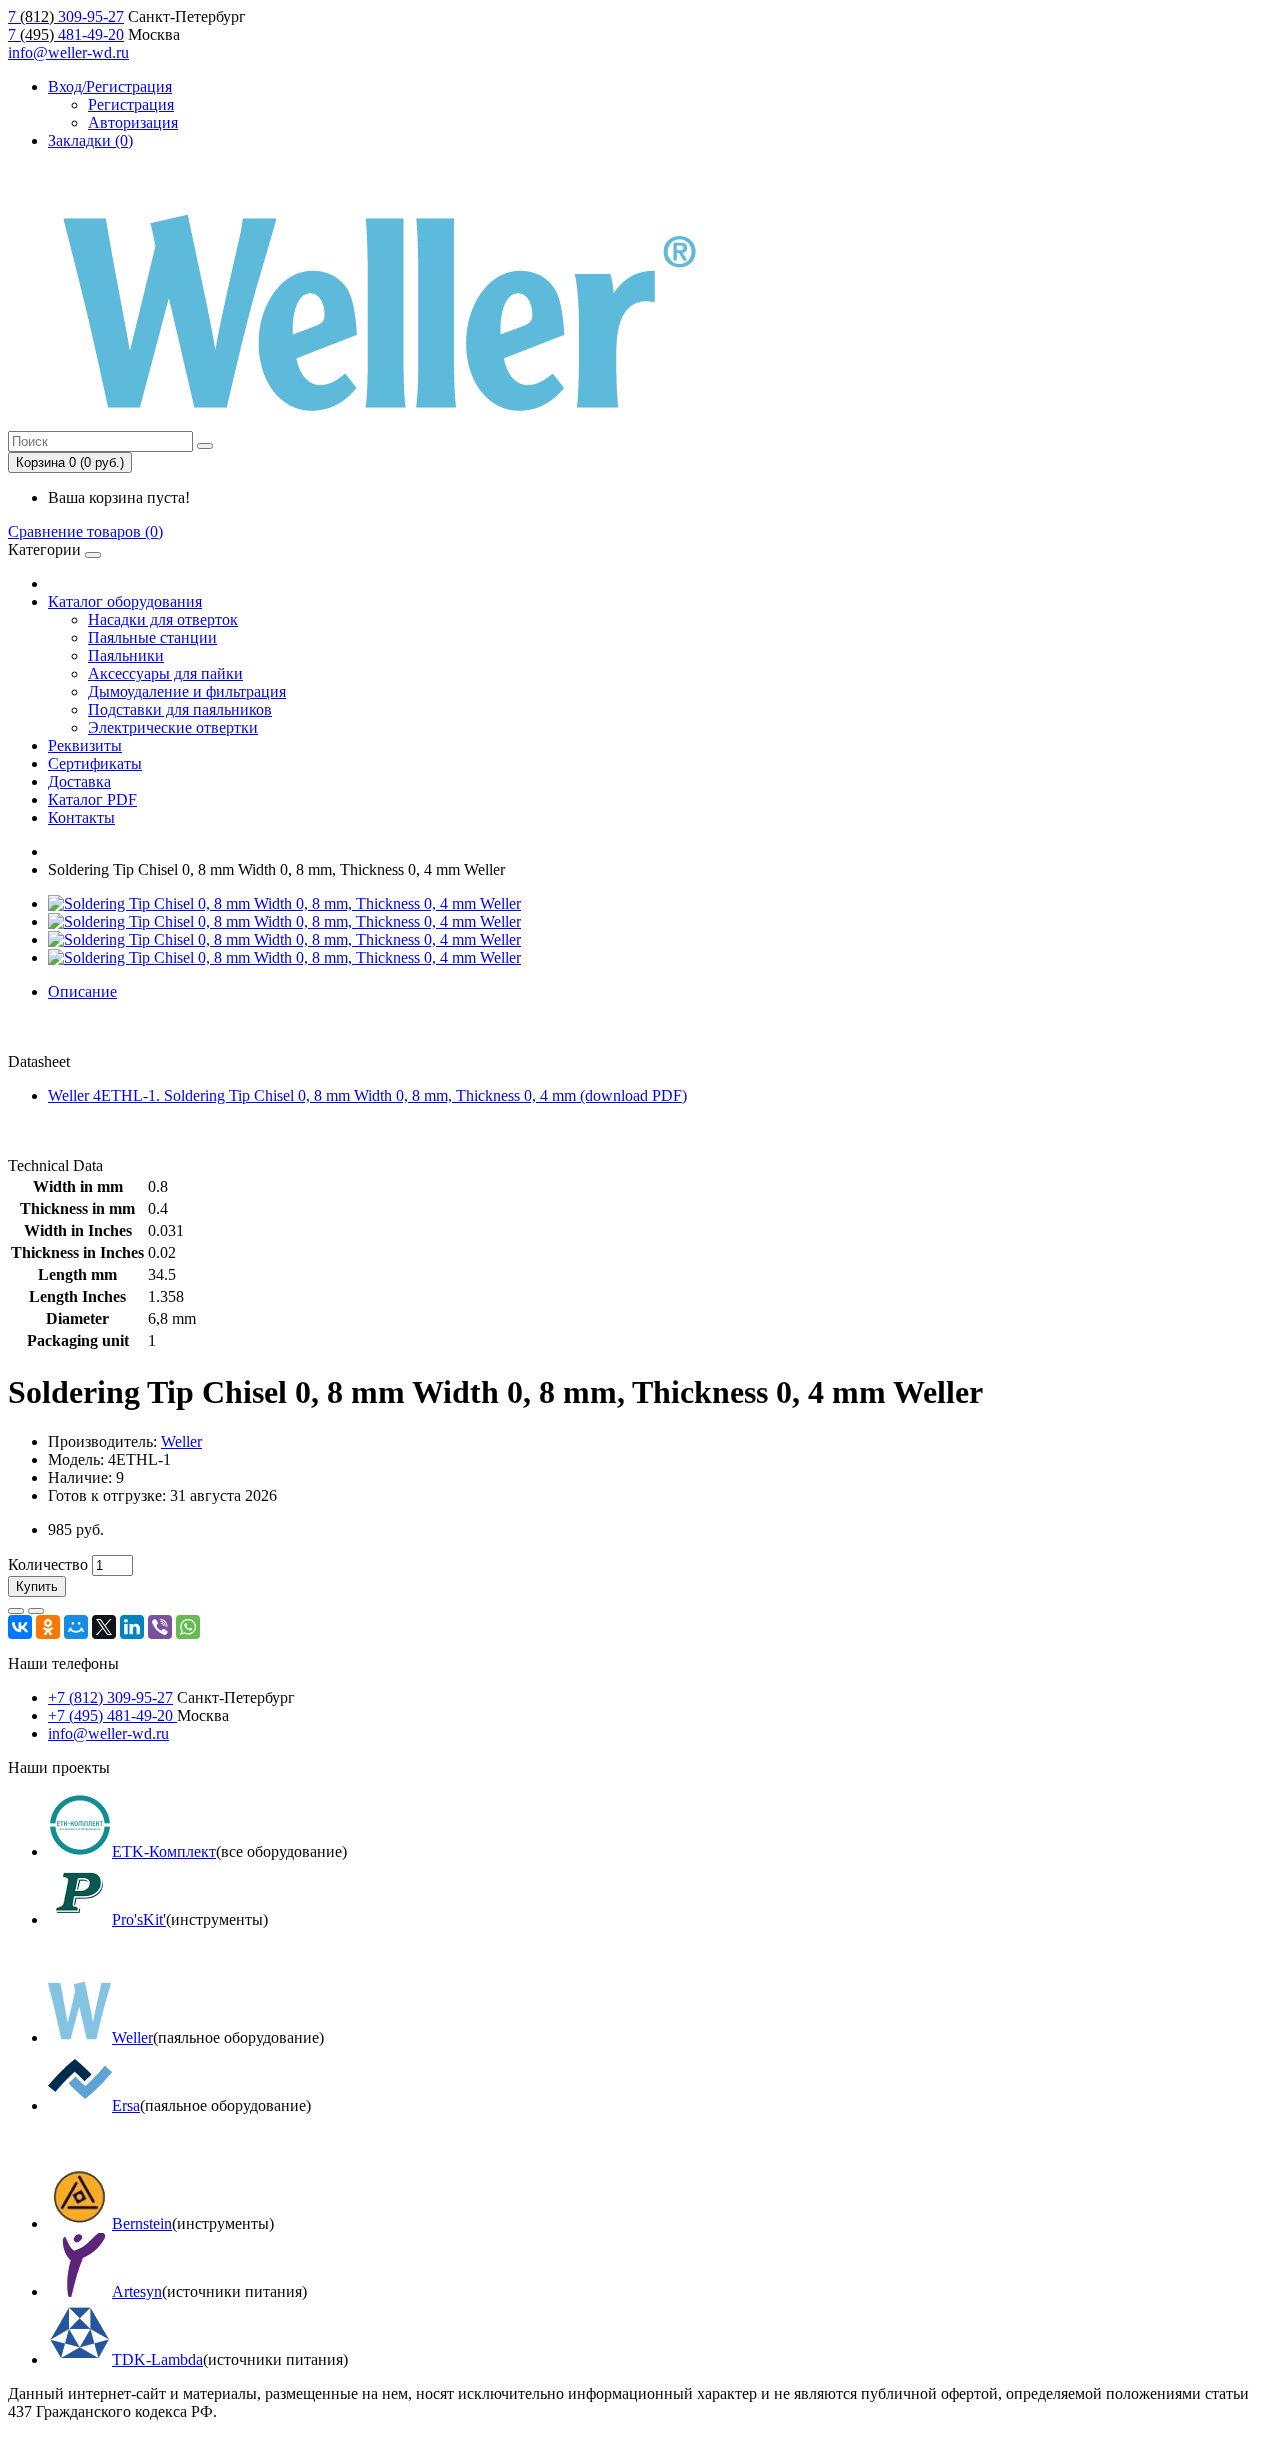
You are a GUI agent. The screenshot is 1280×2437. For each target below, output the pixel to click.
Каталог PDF (92, 799)
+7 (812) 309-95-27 (110, 1697)
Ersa (126, 2105)
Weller (181, 1441)
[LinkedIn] (132, 1627)
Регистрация (131, 104)
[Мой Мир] (76, 1627)
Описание (82, 991)
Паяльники (126, 655)
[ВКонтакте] (20, 1627)
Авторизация (133, 122)
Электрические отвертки (173, 727)
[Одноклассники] (48, 1627)
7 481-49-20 (66, 34)
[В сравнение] (36, 1611)
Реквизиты (85, 745)
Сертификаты (95, 763)
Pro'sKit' (139, 1919)
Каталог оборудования (125, 601)
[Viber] (160, 1627)
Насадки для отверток (163, 619)
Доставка (79, 781)
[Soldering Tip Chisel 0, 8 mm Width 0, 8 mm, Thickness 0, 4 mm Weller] (284, 903)
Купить (37, 1586)
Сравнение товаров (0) (85, 531)
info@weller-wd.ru (68, 52)
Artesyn (137, 2291)
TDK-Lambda (157, 2359)
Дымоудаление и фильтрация (187, 691)
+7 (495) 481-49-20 (112, 1715)
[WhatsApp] (188, 1627)
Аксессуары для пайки (165, 673)
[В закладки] (16, 1611)
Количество (48, 1564)
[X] (104, 1627)
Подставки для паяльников (180, 709)
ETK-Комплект (164, 1851)
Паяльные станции (152, 637)
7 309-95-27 (66, 16)
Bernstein (142, 2223)
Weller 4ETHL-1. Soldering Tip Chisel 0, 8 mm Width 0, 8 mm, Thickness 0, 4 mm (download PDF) (367, 1095)
